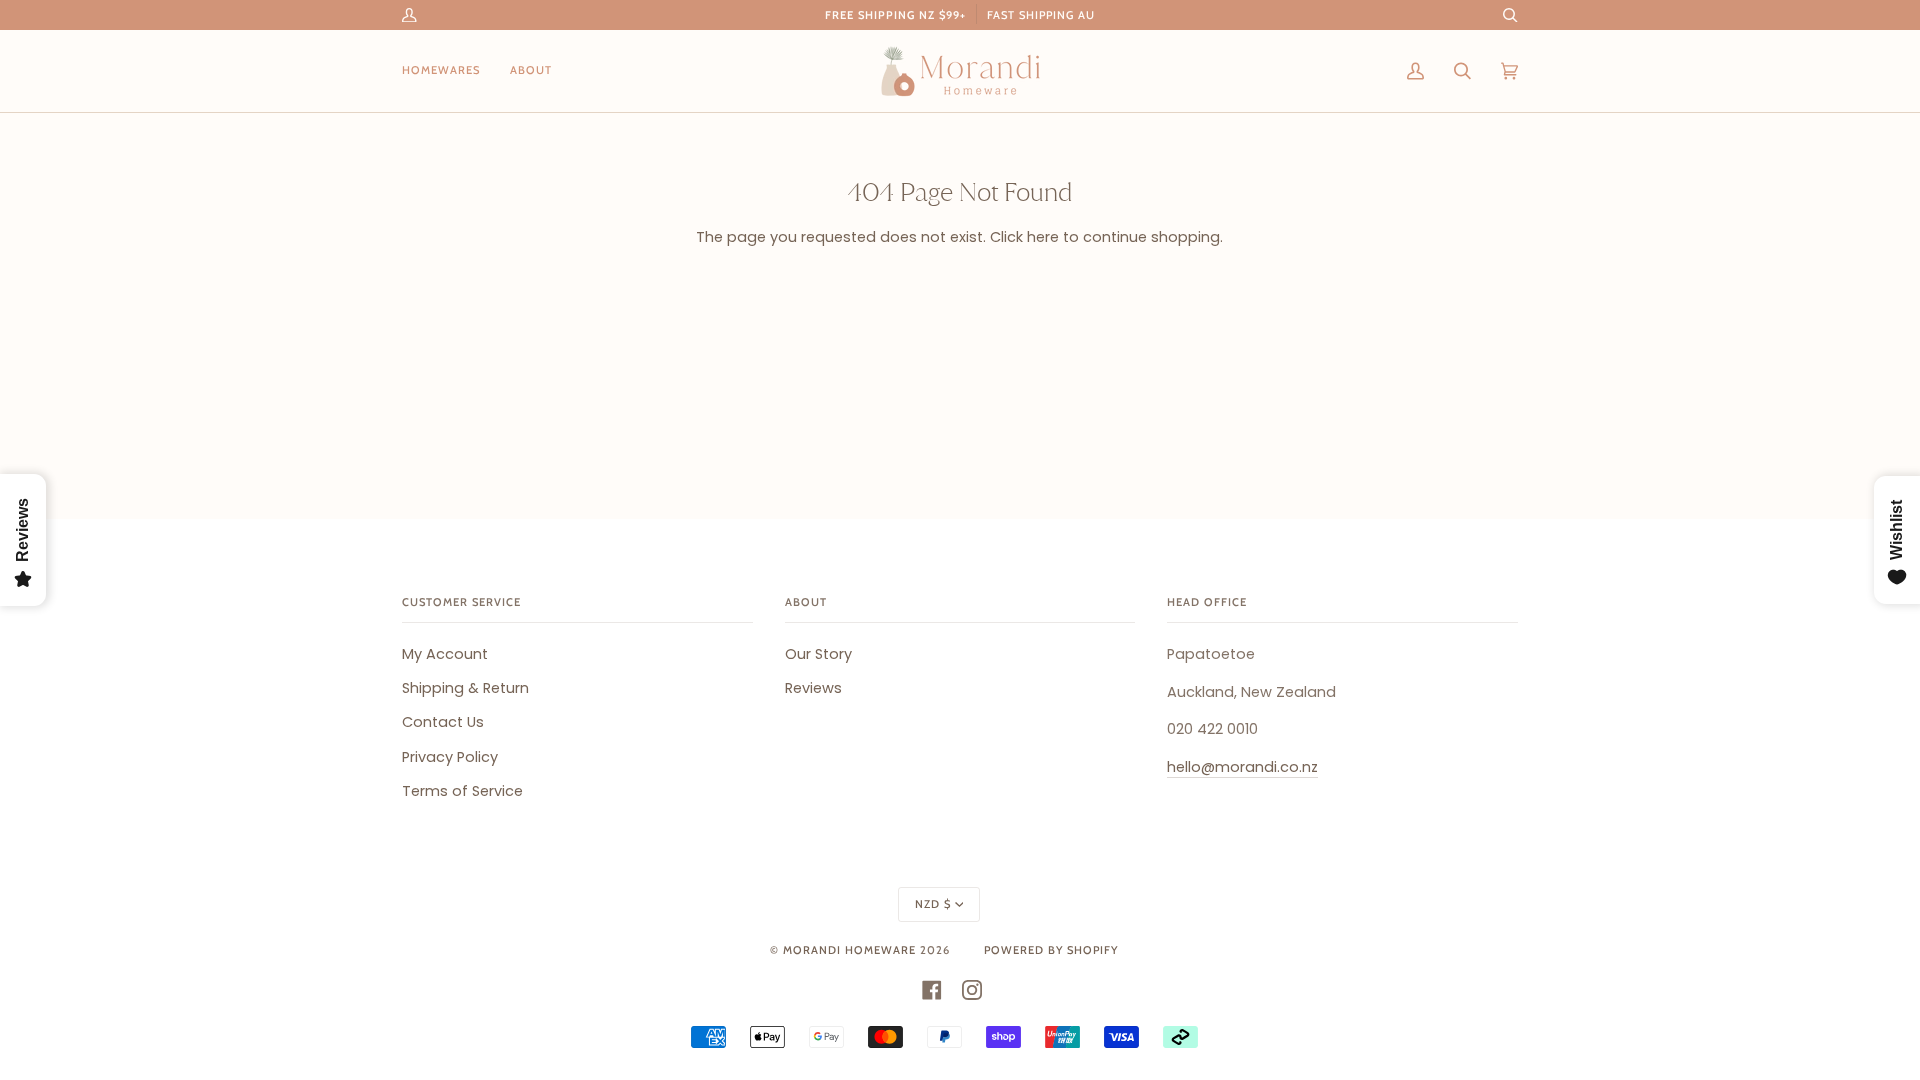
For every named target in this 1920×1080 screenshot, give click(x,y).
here (1043, 237)
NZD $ (933, 904)
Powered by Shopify (1051, 950)
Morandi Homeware (849, 950)
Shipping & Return (465, 688)
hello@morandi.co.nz (1242, 767)
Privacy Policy (450, 757)
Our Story (818, 654)
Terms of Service (462, 791)
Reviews (813, 688)
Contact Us (443, 722)
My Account (445, 654)
